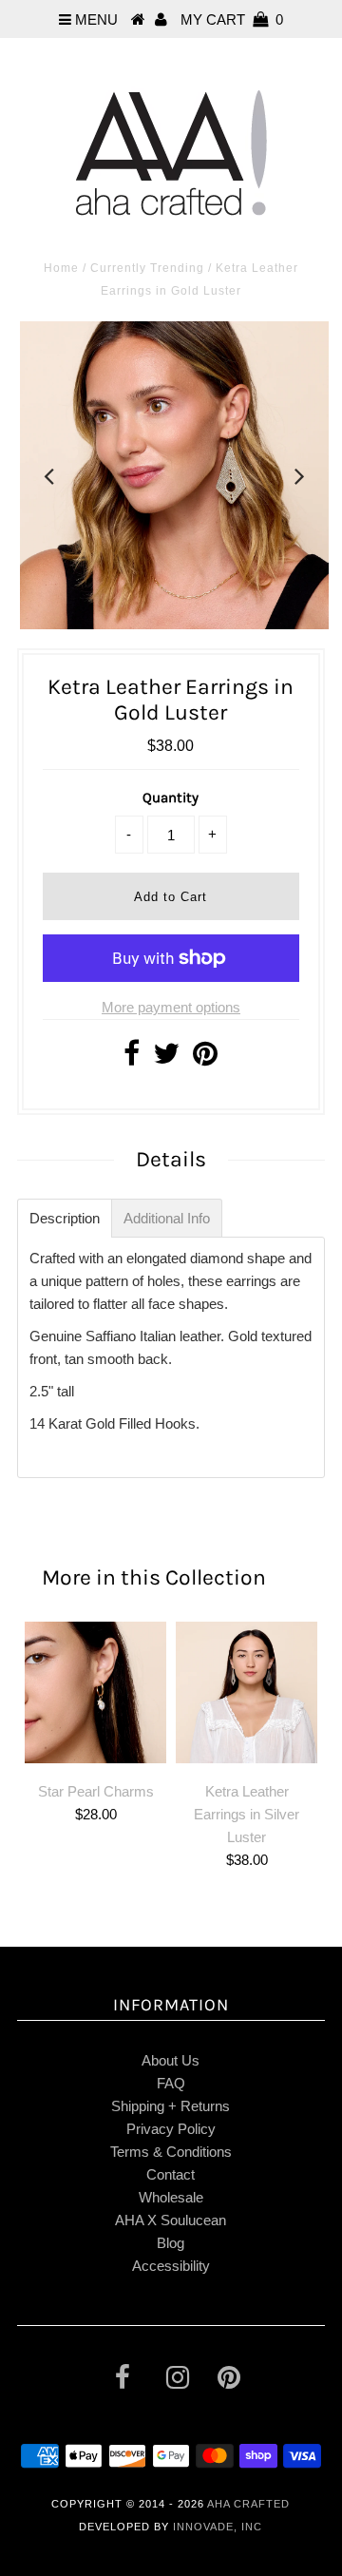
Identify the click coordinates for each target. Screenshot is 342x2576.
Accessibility (171, 2266)
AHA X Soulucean (171, 2220)
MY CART (232, 19)
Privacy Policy (171, 2129)
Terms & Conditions (171, 2152)
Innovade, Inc (218, 2527)
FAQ (171, 2083)
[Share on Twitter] (166, 1058)
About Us (171, 2060)
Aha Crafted (248, 2504)
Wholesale (171, 2197)
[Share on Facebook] (132, 1058)
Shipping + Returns (171, 2106)
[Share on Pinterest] (205, 1058)
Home (61, 268)
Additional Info (167, 1218)
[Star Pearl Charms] (95, 1692)
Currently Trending (147, 268)
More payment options (171, 1007)
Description (65, 1218)
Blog (171, 2243)
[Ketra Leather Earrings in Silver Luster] (247, 1692)
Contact (171, 2174)
